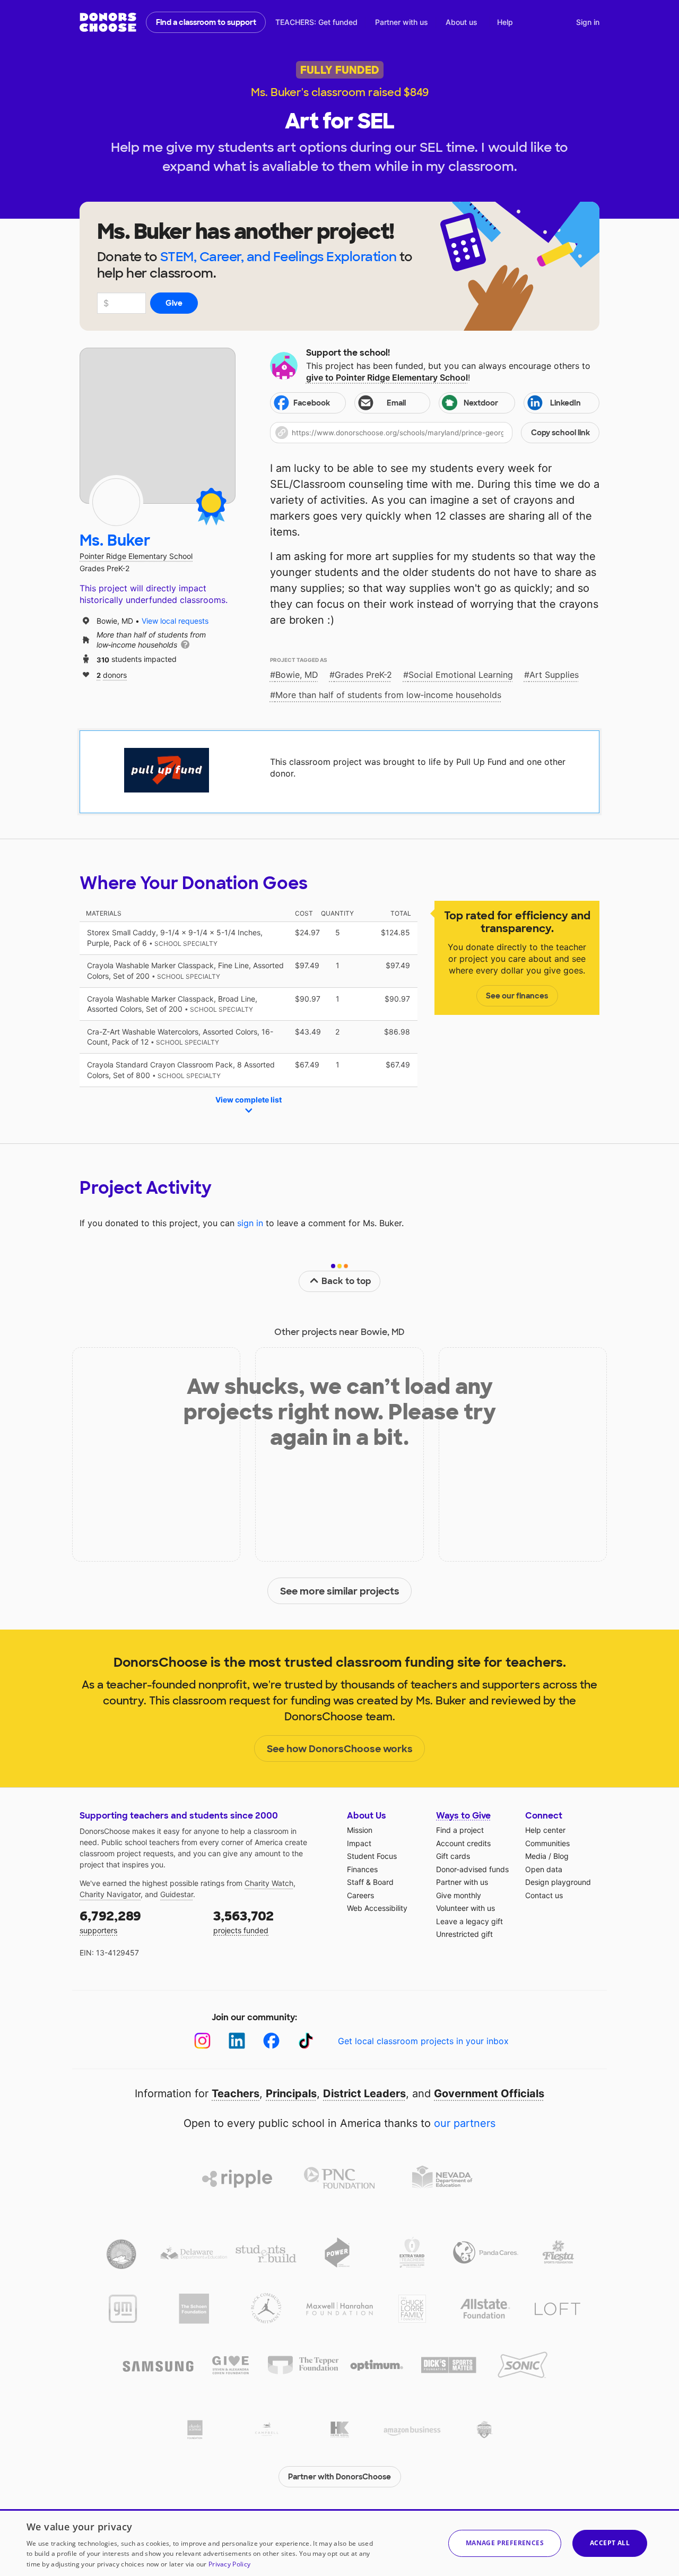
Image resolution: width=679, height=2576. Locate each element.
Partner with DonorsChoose (339, 2477)
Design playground (558, 1882)
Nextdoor (481, 403)
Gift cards (453, 1856)
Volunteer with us (465, 1908)
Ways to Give (463, 1816)
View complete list (249, 1100)
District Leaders (364, 2093)
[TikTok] (306, 2041)
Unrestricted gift (464, 1934)
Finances (362, 1869)
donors (112, 674)
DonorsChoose (108, 22)
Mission (360, 1830)
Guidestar (177, 1894)
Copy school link (560, 433)
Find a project (460, 1830)
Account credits (463, 1843)
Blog (561, 1856)
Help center (545, 1830)
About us (462, 22)
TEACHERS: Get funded (316, 22)
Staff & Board (370, 1882)
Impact (359, 1843)
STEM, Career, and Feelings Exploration (278, 257)
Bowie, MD (297, 675)
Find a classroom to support (206, 22)
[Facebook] (271, 2041)
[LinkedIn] (237, 2041)
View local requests (175, 621)
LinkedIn (565, 403)
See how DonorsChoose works (340, 1749)
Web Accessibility (377, 1908)
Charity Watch (269, 1883)
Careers (360, 1895)
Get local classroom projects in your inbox (423, 2041)
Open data (544, 1869)
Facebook (312, 403)
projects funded (243, 1921)
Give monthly (459, 1895)
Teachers (236, 2093)
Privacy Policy (229, 2564)
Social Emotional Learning (461, 675)
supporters (110, 1921)
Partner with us (402, 22)
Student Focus (372, 1856)
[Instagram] (202, 2041)
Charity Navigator (110, 1894)
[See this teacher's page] (116, 502)
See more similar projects (340, 1591)
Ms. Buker (115, 541)
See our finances (517, 996)
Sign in (588, 22)
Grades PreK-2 (363, 675)
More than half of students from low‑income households (388, 695)
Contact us (544, 1895)
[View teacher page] (158, 426)
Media (536, 1856)
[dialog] (339, 2543)
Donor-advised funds (472, 1869)
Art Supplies (554, 675)
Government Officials (489, 2093)
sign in (250, 1223)
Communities (547, 1843)
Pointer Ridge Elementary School (136, 556)
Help (505, 22)
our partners (465, 2123)
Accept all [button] (610, 2543)
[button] (435, 433)
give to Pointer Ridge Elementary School (387, 377)
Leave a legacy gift (469, 1921)
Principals (291, 2093)
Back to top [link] (346, 1281)
